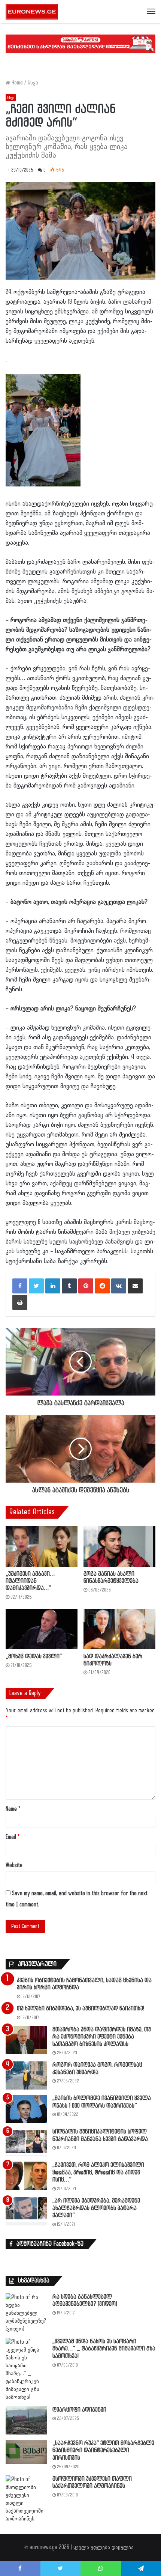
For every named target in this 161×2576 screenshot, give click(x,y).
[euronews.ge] (32, 12)
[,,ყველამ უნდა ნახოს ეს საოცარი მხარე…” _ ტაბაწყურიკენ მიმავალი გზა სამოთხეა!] (26, 2370)
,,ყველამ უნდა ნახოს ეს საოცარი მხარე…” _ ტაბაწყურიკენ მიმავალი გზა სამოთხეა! (104, 2349)
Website (14, 1865)
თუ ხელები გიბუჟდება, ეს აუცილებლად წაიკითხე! (80, 2009)
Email (13, 1837)
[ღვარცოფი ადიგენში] (26, 2420)
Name (13, 1809)
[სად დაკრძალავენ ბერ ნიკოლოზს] (119, 1629)
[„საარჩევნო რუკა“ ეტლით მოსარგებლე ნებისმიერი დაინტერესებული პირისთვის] (26, 2452)
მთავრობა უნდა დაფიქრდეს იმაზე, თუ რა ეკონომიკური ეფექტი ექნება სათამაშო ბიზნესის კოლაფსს (102, 2037)
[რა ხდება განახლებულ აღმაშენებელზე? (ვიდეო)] (26, 2313)
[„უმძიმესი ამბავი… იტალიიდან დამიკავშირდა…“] (42, 1546)
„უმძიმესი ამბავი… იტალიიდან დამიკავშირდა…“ (30, 1581)
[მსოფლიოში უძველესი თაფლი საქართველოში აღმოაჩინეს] (26, 2499)
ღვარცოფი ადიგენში (79, 2410)
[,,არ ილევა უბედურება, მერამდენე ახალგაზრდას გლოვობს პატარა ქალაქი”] (26, 2211)
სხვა (33, 83)
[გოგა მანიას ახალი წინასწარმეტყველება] (119, 1546)
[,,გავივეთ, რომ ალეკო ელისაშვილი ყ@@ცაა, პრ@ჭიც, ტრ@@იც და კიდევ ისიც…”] (26, 2176)
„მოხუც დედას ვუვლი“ (34, 1657)
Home (16, 83)
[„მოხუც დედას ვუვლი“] (42, 1629)
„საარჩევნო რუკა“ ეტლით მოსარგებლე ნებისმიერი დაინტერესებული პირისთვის (103, 2451)
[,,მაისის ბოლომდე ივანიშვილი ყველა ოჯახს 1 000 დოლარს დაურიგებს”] (26, 2109)
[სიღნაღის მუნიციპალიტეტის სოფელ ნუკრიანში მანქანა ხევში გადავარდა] (26, 2142)
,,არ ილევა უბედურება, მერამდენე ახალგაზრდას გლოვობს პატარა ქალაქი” (96, 2208)
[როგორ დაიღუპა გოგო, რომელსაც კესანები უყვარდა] (26, 2075)
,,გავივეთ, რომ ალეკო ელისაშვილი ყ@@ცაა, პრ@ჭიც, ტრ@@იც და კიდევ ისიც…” (98, 2173)
